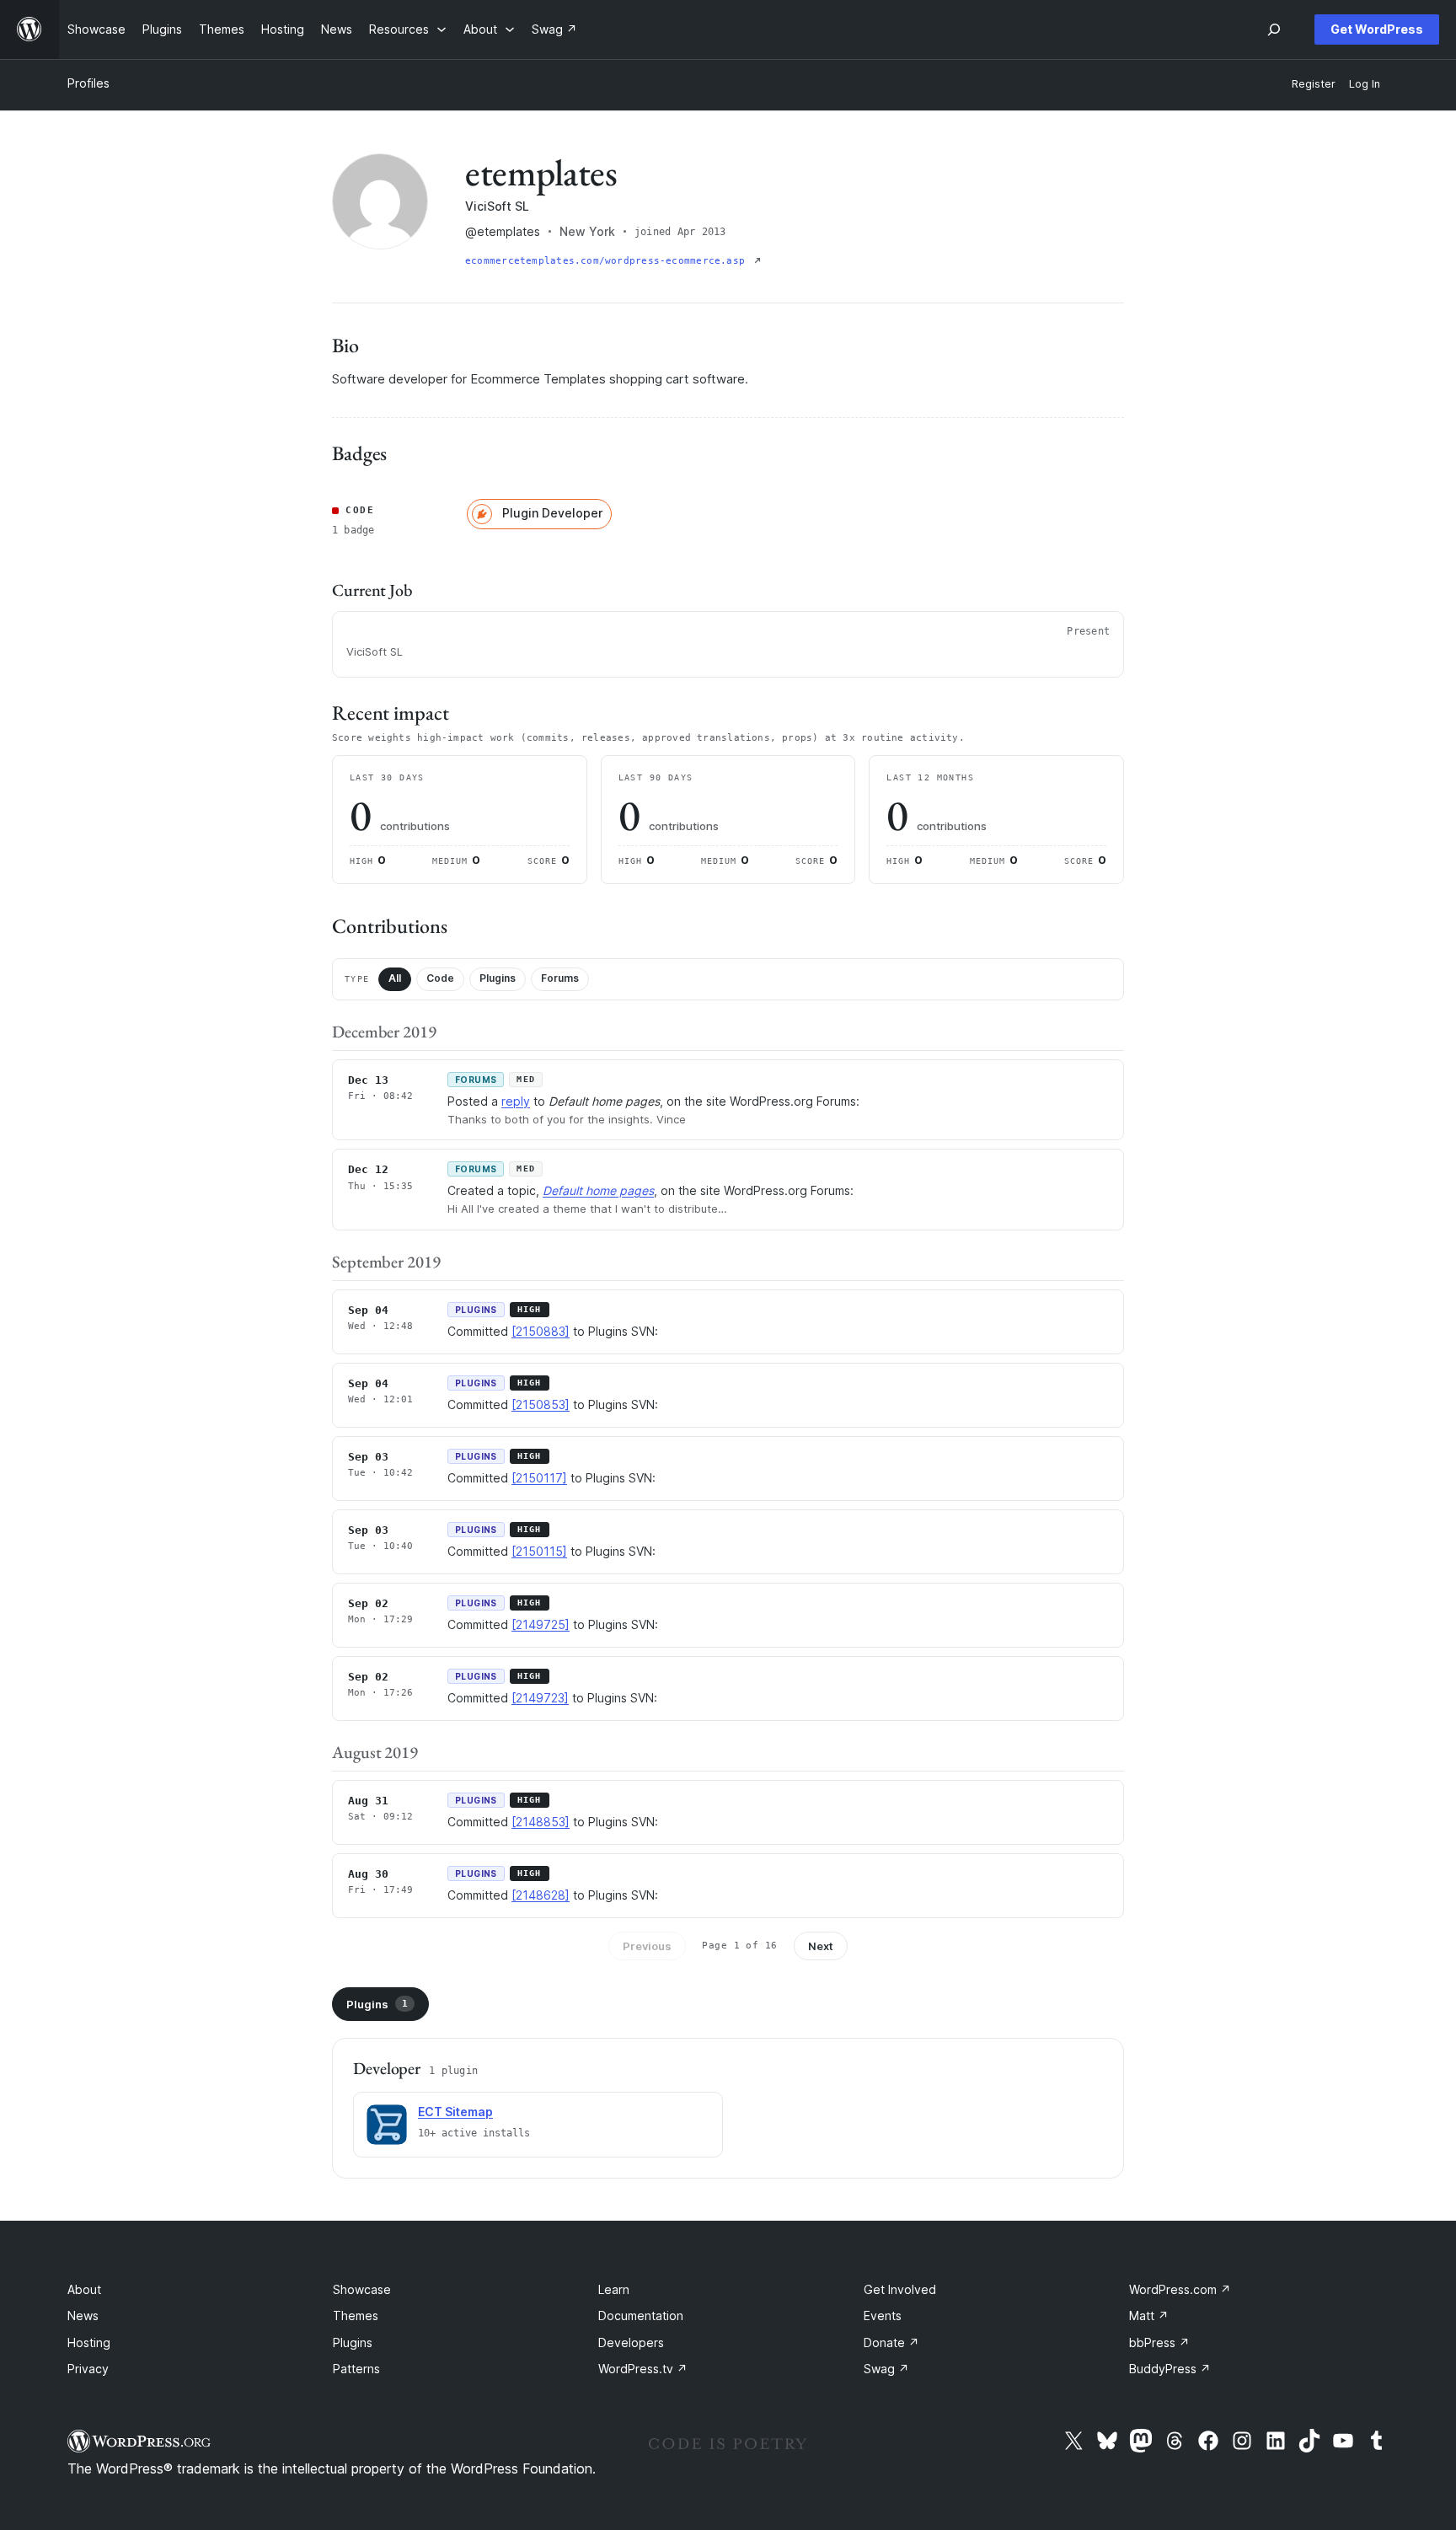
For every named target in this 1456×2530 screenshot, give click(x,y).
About (84, 2289)
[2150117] (539, 1478)
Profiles (88, 83)
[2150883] (541, 1331)
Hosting (89, 2342)
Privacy (88, 2369)
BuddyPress (1170, 2369)
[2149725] (541, 1624)
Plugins (498, 978)
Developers (631, 2342)
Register (1314, 84)
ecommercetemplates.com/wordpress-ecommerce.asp (608, 261)
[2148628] (541, 1895)
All (395, 978)
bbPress (1159, 2342)
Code (440, 978)
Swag (886, 2369)
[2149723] (540, 1698)
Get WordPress (1377, 29)
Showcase (362, 2289)
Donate (891, 2342)
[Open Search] (1274, 29)
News (83, 2316)
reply (516, 1101)
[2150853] (541, 1404)
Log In (1365, 84)
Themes (356, 2316)
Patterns (356, 2369)
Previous (647, 1946)
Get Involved (900, 2289)
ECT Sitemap (455, 2112)
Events (883, 2316)
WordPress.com (1180, 2289)
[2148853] (541, 1822)
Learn (614, 2289)
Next (821, 1946)
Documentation (641, 2316)
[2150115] (539, 1551)
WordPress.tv (643, 2369)
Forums (560, 978)
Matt (1149, 2316)
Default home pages (598, 1190)
